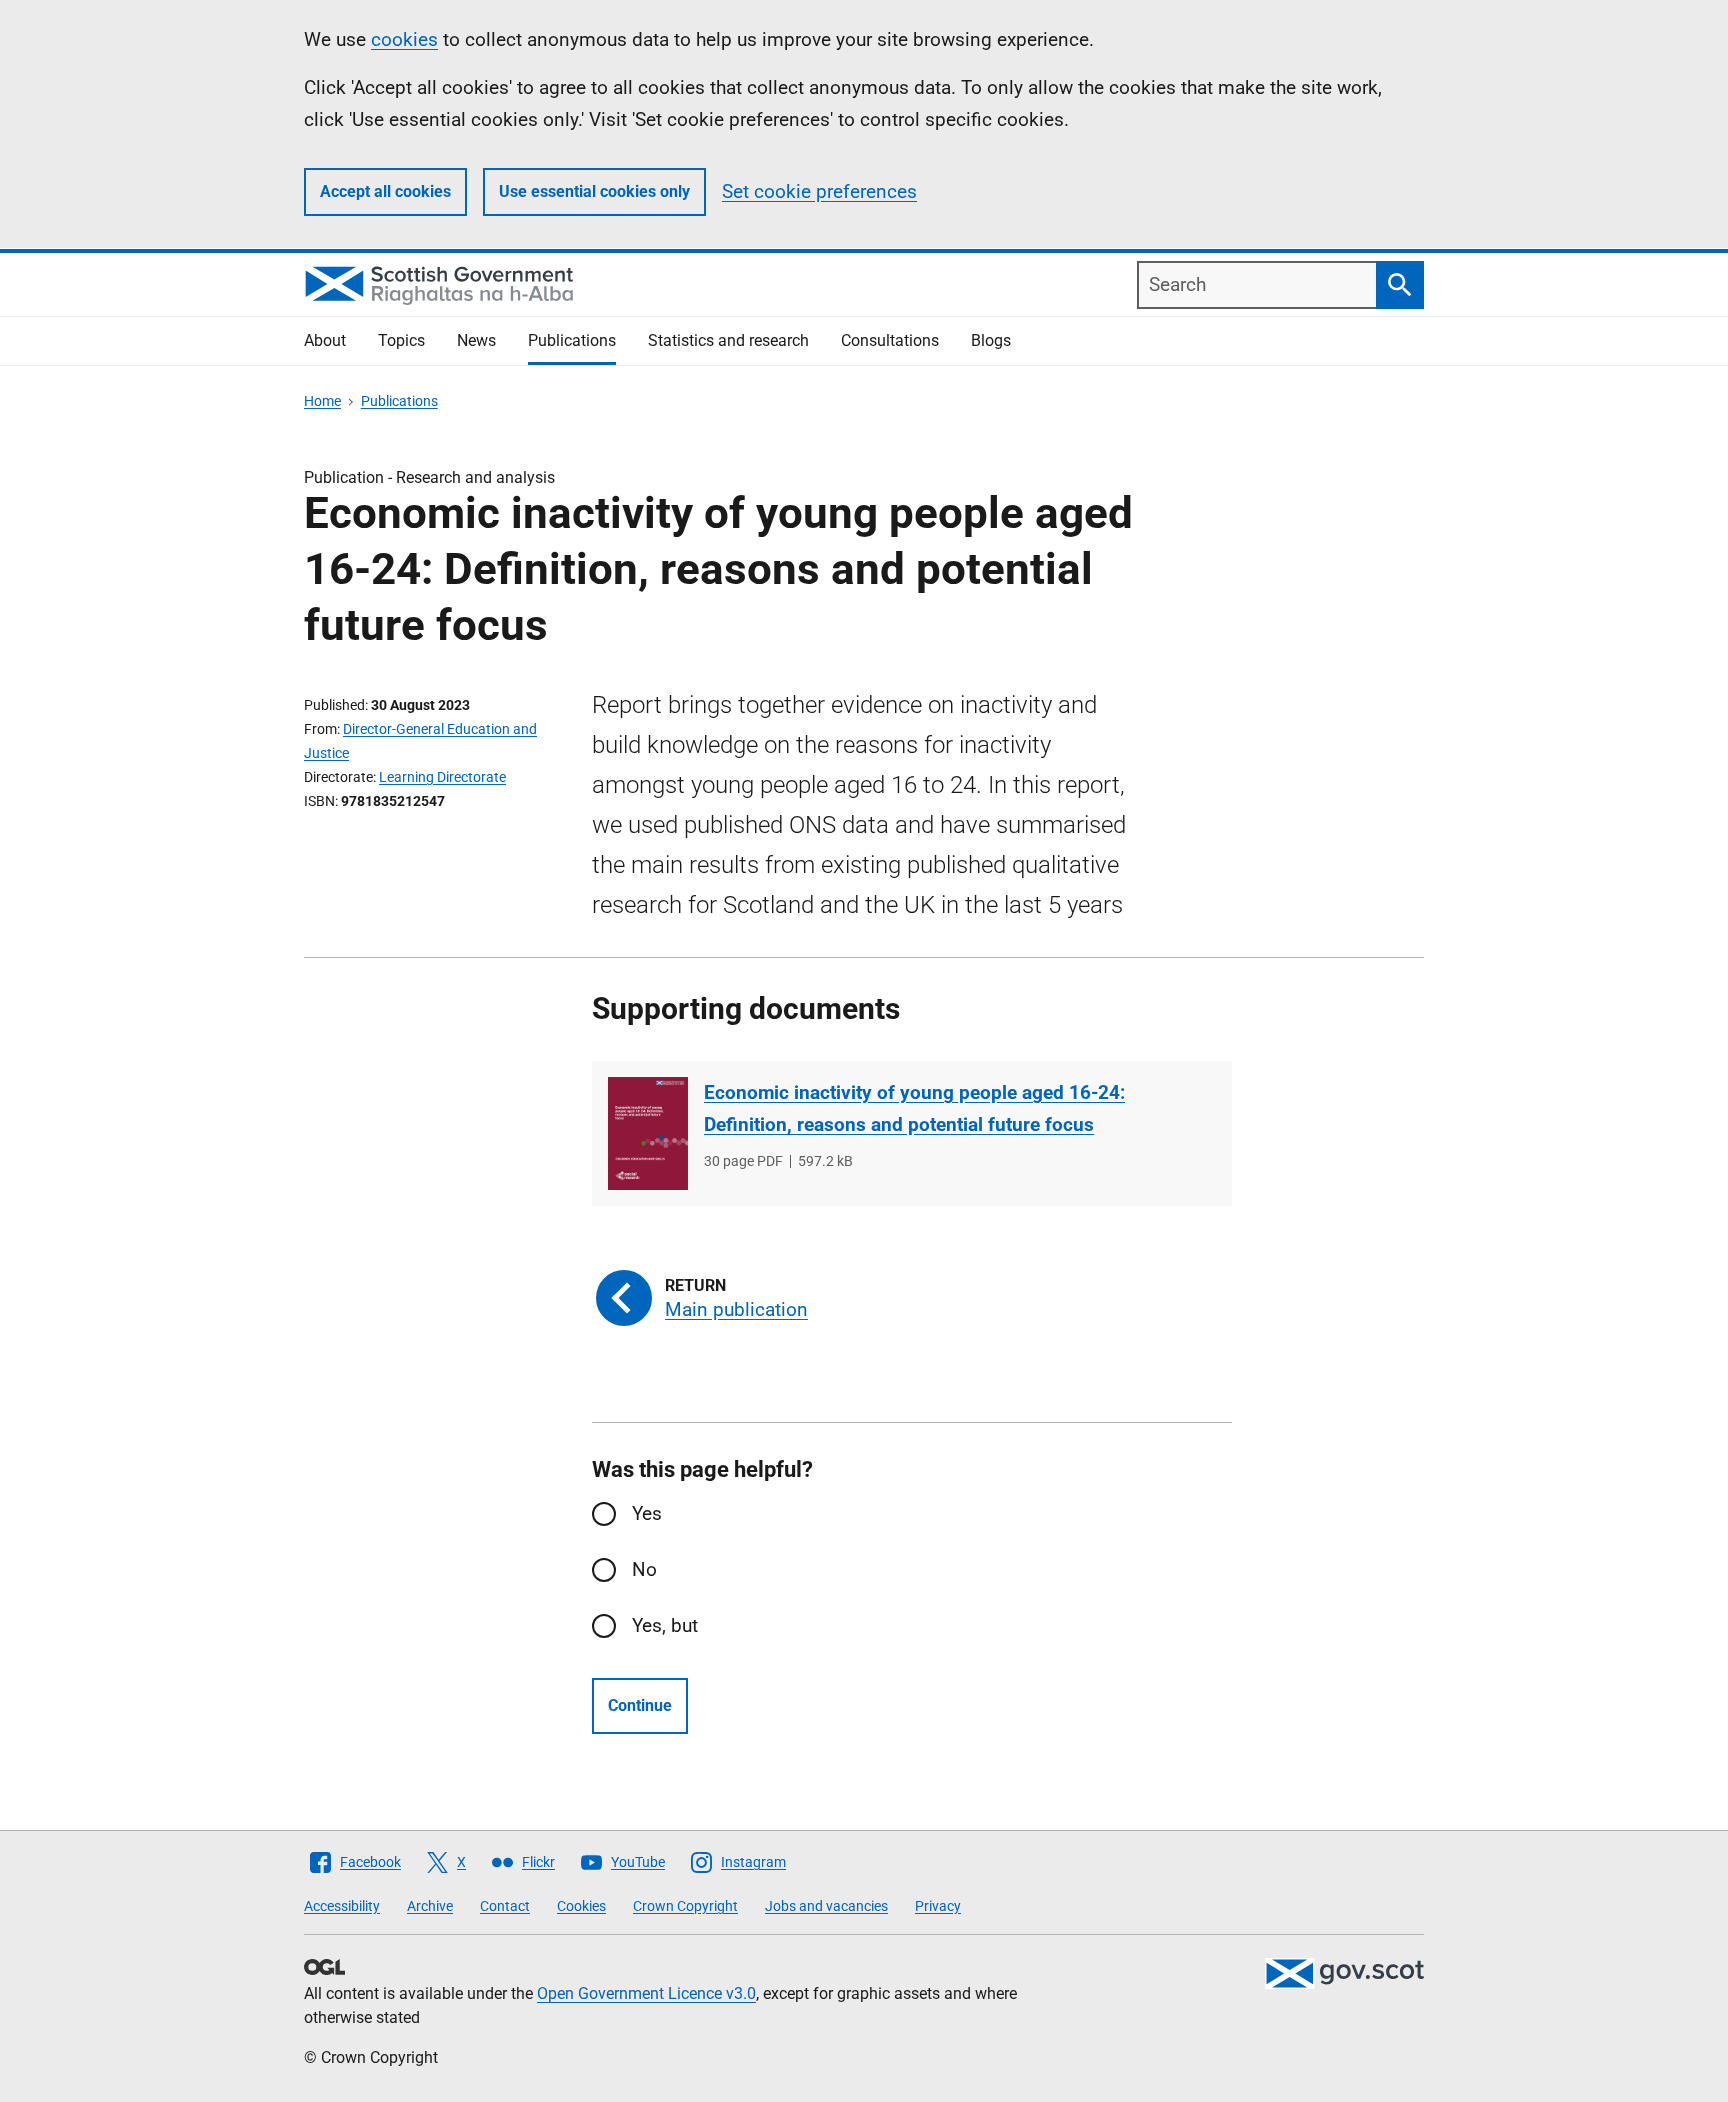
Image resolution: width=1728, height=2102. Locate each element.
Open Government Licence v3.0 (646, 1993)
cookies (404, 39)
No (644, 1569)
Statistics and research (728, 340)
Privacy (938, 1906)
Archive (430, 1906)
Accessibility (342, 1906)
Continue (640, 1705)
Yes (647, 1513)
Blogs (991, 340)
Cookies (581, 1906)
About (325, 340)
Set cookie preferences (819, 191)
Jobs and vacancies (826, 1906)
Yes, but (665, 1625)
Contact (505, 1906)
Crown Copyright (685, 1906)
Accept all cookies (385, 191)
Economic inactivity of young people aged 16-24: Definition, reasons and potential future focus (914, 1108)
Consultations (890, 340)
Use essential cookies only (594, 191)
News (476, 340)
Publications (572, 340)
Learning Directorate (442, 777)
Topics (401, 340)
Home (322, 401)
